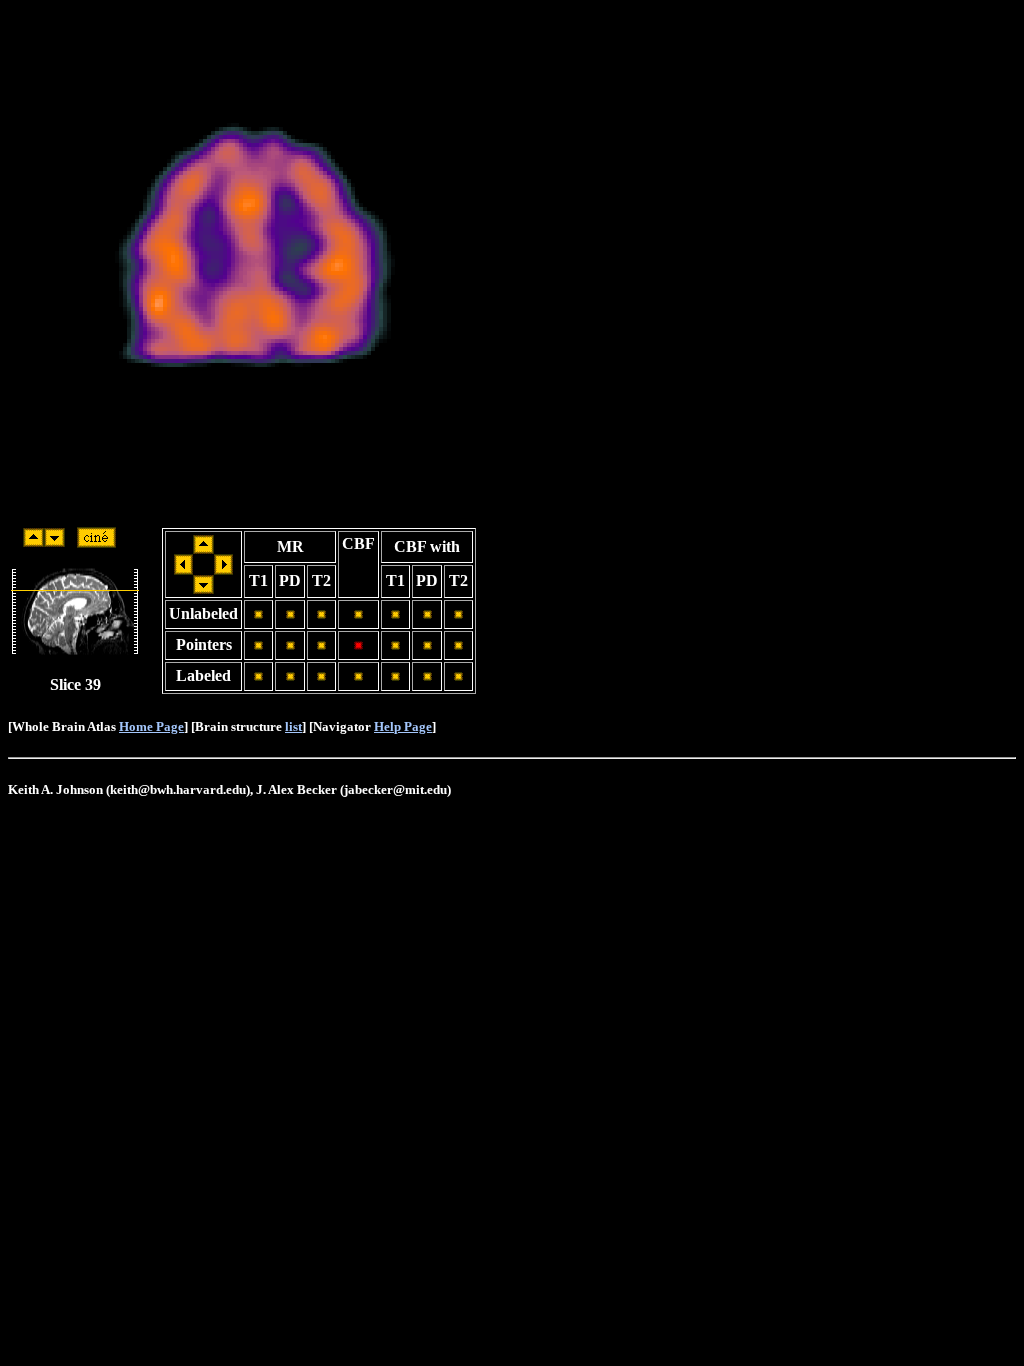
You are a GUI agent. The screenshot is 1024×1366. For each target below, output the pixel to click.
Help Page (403, 726)
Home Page (151, 726)
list (293, 726)
